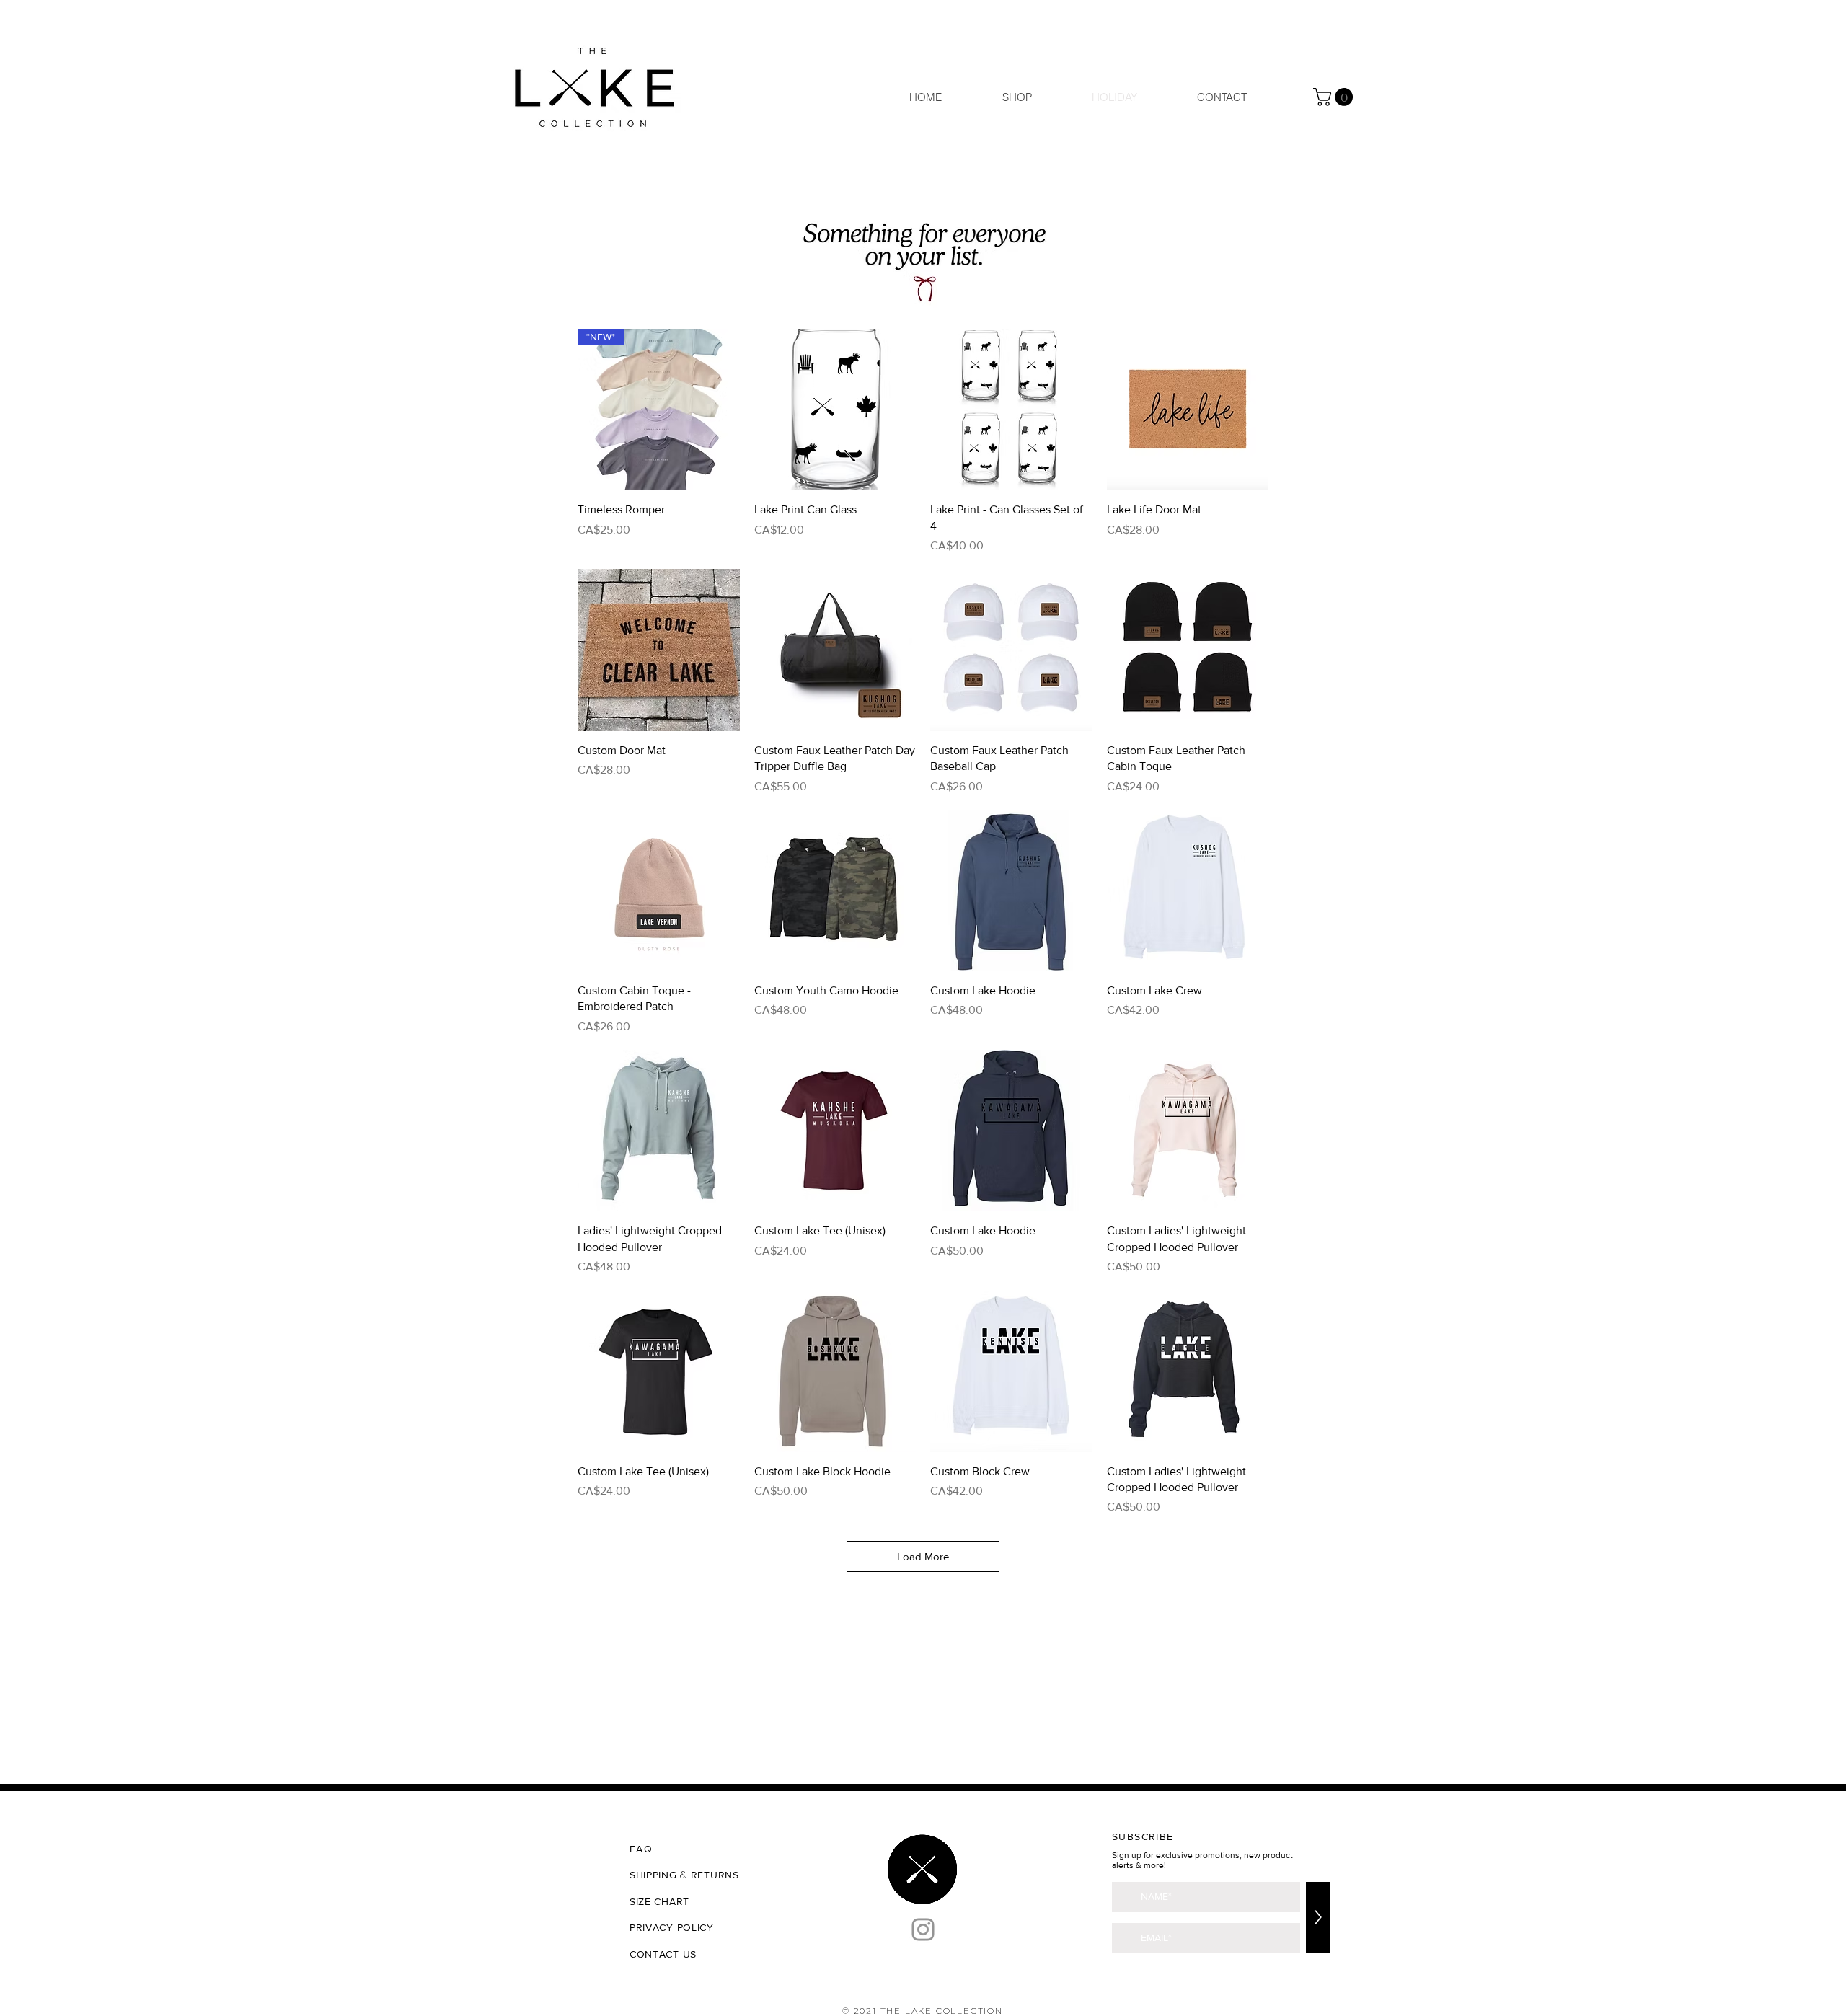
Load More (923, 1556)
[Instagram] (923, 1929)
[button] (1335, 97)
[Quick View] (835, 410)
